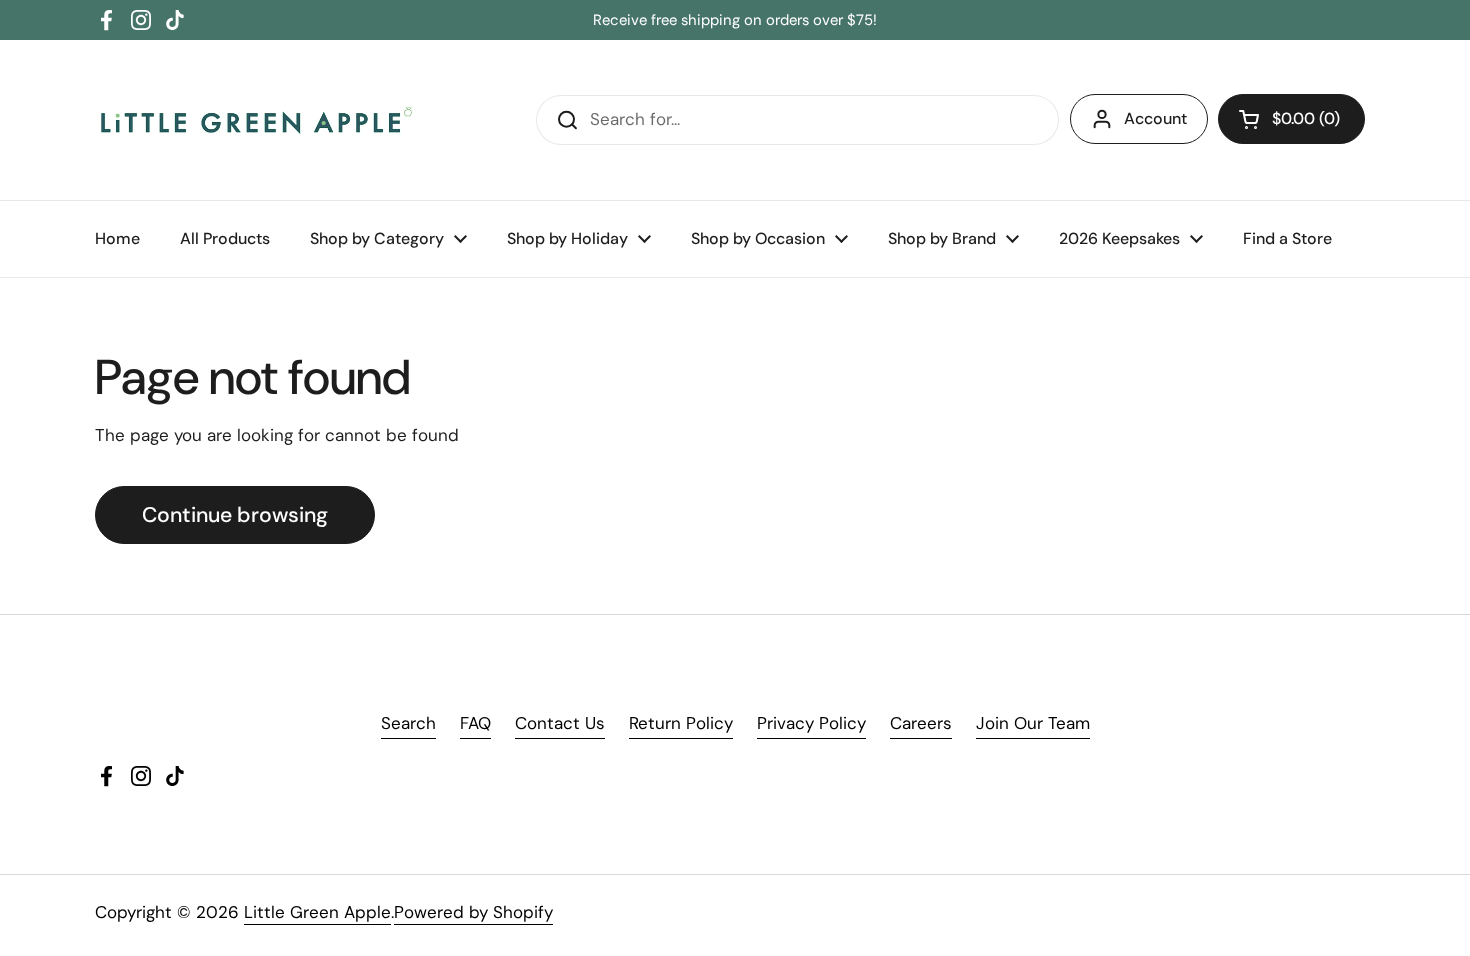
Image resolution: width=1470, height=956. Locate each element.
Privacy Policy (811, 723)
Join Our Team (1033, 723)
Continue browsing (235, 515)
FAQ (475, 723)
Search (408, 723)
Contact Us (560, 723)
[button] (1291, 119)
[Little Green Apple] (255, 120)
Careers (921, 723)
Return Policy (681, 723)
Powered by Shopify (473, 912)
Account (1155, 118)
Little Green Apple (317, 912)
